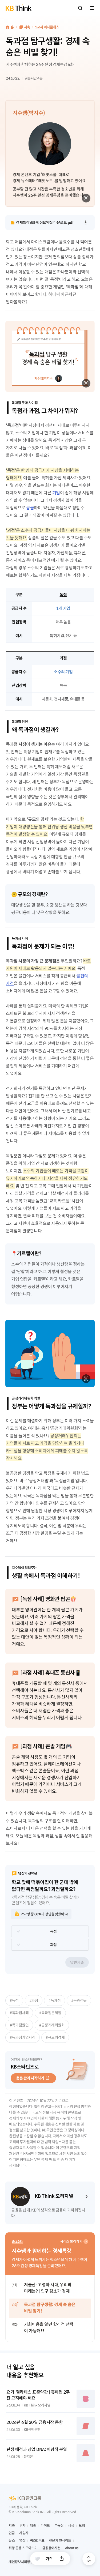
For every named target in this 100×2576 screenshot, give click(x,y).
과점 (53, 1945)
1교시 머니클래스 (47, 27)
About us (72, 2548)
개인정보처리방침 (21, 2562)
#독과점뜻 (79, 2000)
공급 (30, 508)
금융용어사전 (51, 2548)
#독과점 (55, 2000)
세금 (71, 2526)
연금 (12, 2533)
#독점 (14, 2000)
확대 (86, 198)
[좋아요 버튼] (37, 2559)
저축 (27, 27)
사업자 (24, 2533)
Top (89, 2559)
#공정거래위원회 (52, 2025)
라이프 (45, 2526)
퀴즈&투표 (37, 2541)
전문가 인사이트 (60, 2541)
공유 (62, 2559)
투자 (22, 2526)
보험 (82, 2526)
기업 (56, 493)
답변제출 (77, 1962)
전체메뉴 (92, 8)
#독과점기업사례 (23, 2037)
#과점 (34, 2000)
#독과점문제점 (50, 2013)
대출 (33, 2526)
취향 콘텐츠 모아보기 (23, 2548)
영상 (22, 2541)
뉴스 (12, 2541)
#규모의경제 (55, 2037)
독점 (53, 1931)
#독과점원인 (19, 2025)
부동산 (59, 2526)
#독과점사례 (19, 2013)
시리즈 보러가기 (71, 2241)
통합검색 (80, 8)
